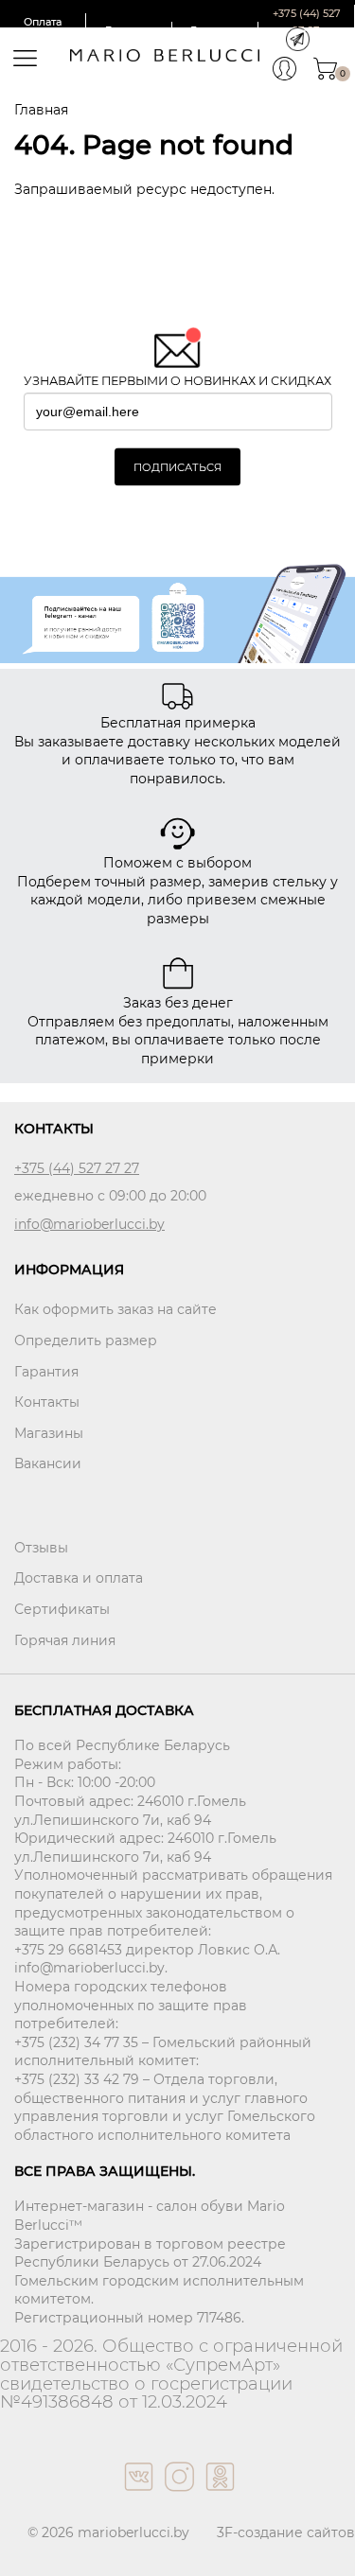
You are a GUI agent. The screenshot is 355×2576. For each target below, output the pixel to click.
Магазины (49, 1433)
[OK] (218, 2496)
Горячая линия (65, 1640)
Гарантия (46, 1372)
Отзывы (41, 1548)
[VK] (137, 2496)
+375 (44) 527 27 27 (77, 1168)
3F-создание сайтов (286, 2532)
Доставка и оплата (79, 1578)
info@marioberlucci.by (89, 1224)
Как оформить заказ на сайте (115, 1309)
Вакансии (48, 1463)
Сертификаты (62, 1609)
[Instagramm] (177, 2496)
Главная (41, 110)
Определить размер (86, 1341)
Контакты (47, 1402)
